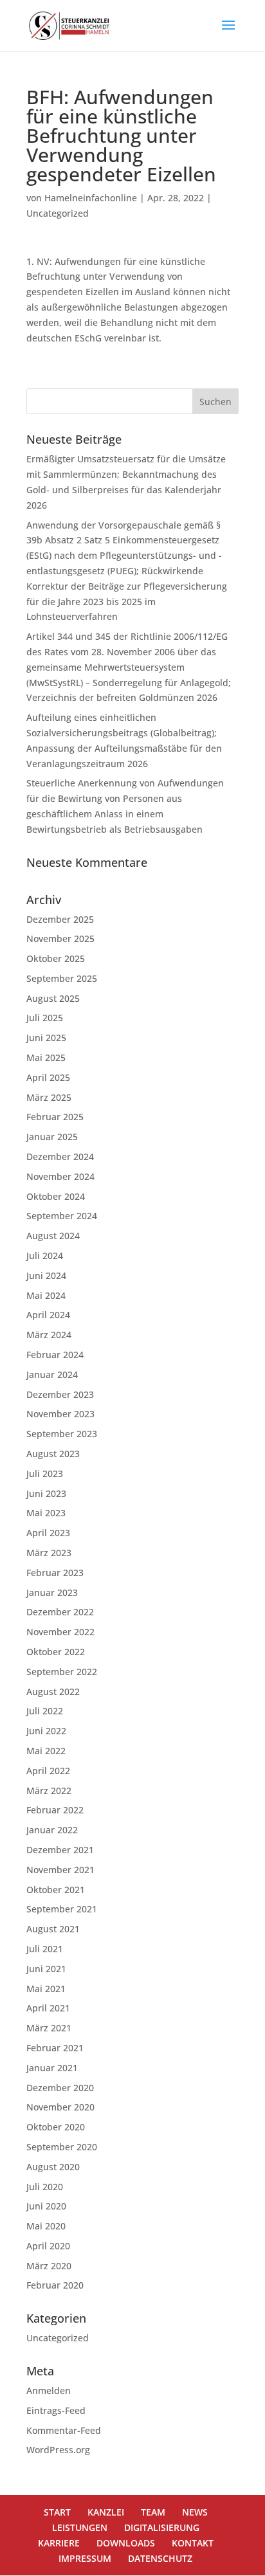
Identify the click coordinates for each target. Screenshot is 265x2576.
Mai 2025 (46, 1057)
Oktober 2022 (56, 1652)
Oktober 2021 (56, 1890)
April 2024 (48, 1315)
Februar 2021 (55, 2048)
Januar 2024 (52, 1374)
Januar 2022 (52, 1830)
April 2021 (48, 2008)
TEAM (153, 2512)
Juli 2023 (45, 1474)
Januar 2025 (52, 1137)
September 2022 (62, 1672)
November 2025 (60, 939)
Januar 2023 (52, 1592)
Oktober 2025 (56, 958)
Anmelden (49, 2390)
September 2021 (62, 1909)
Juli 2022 (45, 1711)
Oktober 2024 (56, 1196)
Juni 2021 (46, 1969)
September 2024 (62, 1216)
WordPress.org (58, 2450)
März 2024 (49, 1335)
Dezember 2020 (60, 2088)
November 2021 (60, 1870)
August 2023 (53, 1454)
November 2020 (60, 2107)
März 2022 (49, 1791)
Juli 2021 (45, 1949)
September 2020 (62, 2147)
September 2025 (62, 978)
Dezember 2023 (60, 1394)
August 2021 (53, 1929)
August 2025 (53, 998)
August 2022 (53, 1692)
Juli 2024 (45, 1256)
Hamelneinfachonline (91, 198)
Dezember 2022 (60, 1612)
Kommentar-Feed (64, 2430)
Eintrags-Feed (56, 2410)
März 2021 (49, 2028)
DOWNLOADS (126, 2543)
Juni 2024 (46, 1275)
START (57, 2512)
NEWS (195, 2512)
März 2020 (49, 2266)
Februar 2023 (55, 1573)
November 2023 (60, 1414)
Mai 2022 (46, 1751)
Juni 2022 (46, 1731)
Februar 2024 (55, 1355)
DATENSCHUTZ (160, 2558)
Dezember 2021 (60, 1850)
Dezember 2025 (60, 919)
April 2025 (48, 1077)
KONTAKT (193, 2543)
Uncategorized (58, 213)
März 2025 (49, 1097)
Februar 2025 (55, 1117)
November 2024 (60, 1176)
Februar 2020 (55, 2285)
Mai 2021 (46, 1989)
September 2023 (62, 1434)
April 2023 (48, 1533)
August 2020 (53, 2167)
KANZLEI (106, 2512)
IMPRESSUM (85, 2558)
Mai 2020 (46, 2226)
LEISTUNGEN (80, 2527)
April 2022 (48, 1771)
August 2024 (53, 1236)
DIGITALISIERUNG (162, 2527)
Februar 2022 (55, 1810)
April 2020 (48, 2246)
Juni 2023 (46, 1493)
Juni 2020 (46, 2206)
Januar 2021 (52, 2068)
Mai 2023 (46, 1513)
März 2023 (49, 1553)
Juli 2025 (45, 1018)
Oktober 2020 (56, 2127)
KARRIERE (59, 2543)
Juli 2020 (45, 2187)
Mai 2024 (46, 1295)
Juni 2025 (46, 1038)
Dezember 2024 (60, 1156)
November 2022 (60, 1632)
